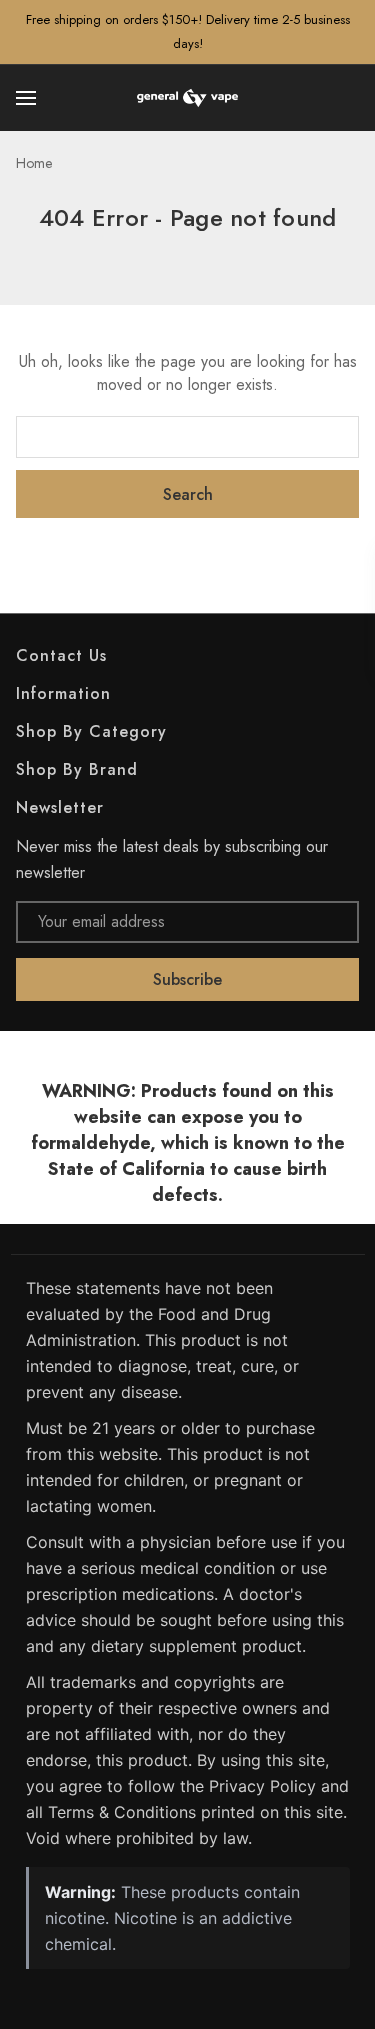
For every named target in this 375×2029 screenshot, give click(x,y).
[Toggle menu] (28, 98)
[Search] (347, 98)
